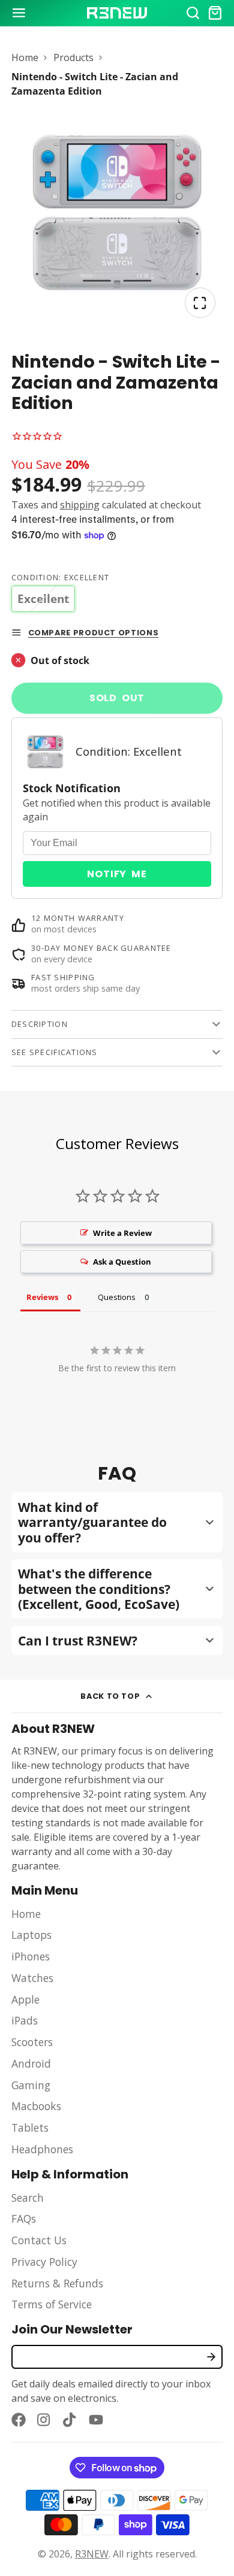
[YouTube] (96, 2420)
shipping (80, 505)
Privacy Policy (44, 2262)
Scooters (32, 2042)
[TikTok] (70, 2420)
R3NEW (92, 2554)
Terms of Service (52, 2304)
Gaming (31, 2085)
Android (31, 2063)
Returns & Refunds (57, 2283)
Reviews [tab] (42, 1297)
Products (73, 57)
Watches (32, 1978)
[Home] (117, 13)
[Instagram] (44, 2420)
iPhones (31, 1956)
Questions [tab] (117, 1297)
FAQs (24, 2219)
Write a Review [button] (122, 1233)
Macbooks (36, 2106)
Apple (25, 1999)
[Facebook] (19, 2420)
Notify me (117, 874)
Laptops (31, 1935)
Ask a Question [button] (122, 1262)
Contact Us (39, 2240)
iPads (25, 2020)
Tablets (30, 2128)
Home (25, 57)
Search (28, 2198)
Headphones (42, 2149)
